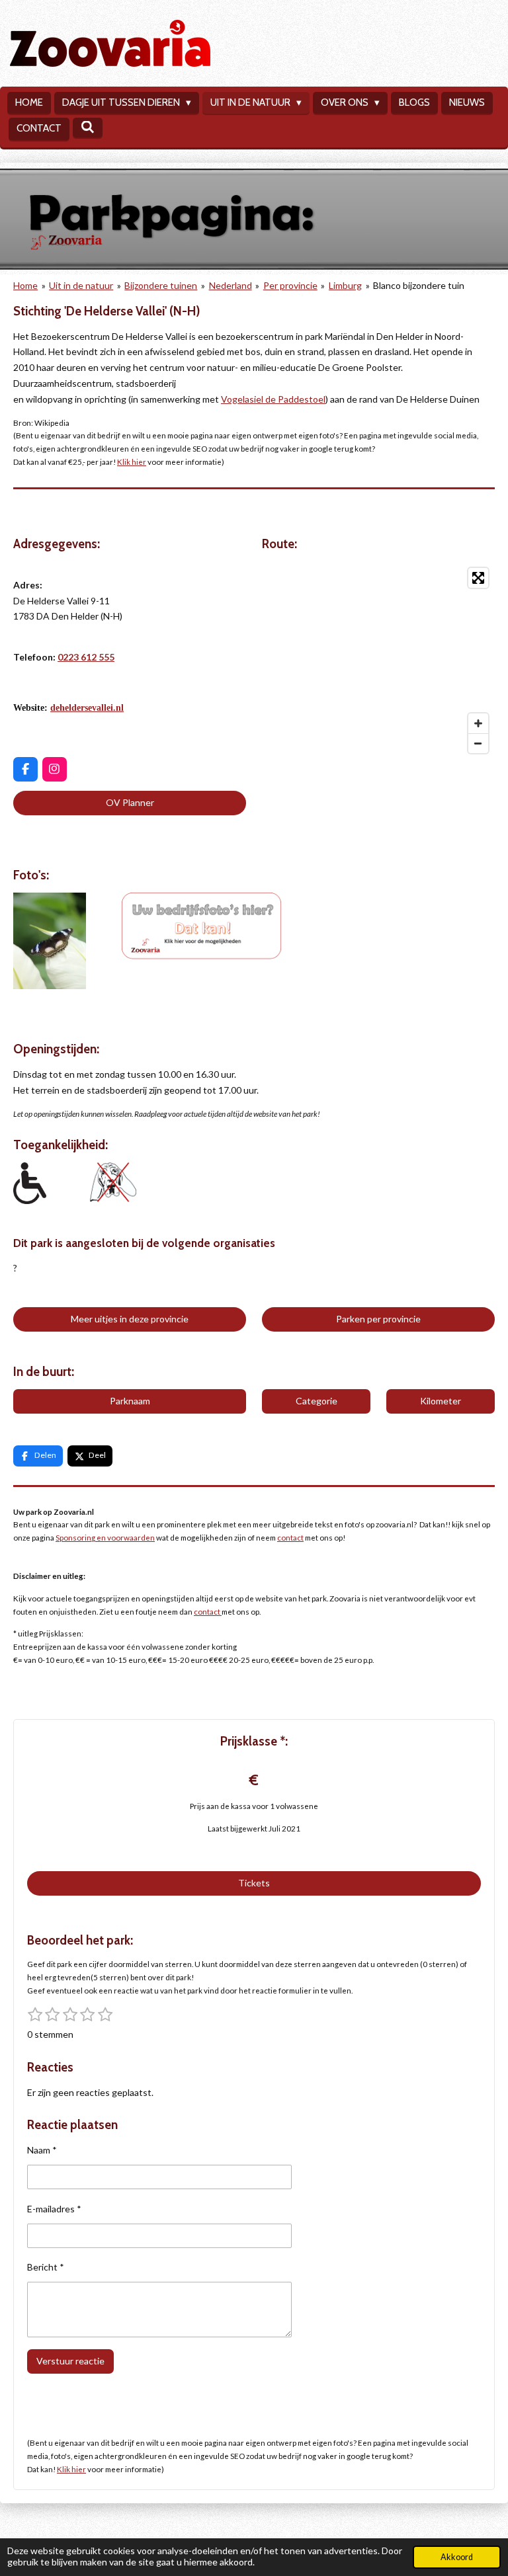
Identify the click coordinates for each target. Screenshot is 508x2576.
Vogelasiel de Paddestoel (273, 399)
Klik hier (132, 462)
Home (25, 285)
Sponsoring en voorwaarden (105, 1537)
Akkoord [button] (457, 2557)
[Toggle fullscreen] (478, 578)
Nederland (231, 285)
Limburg (345, 285)
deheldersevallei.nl (87, 708)
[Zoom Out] (478, 743)
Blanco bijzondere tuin (419, 285)
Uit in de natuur (81, 285)
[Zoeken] (88, 128)
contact (290, 1537)
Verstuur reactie (70, 2361)
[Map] (378, 661)
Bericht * (46, 2267)
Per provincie (290, 285)
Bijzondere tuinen (161, 285)
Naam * (42, 2150)
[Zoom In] (478, 723)
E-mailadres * (54, 2209)
